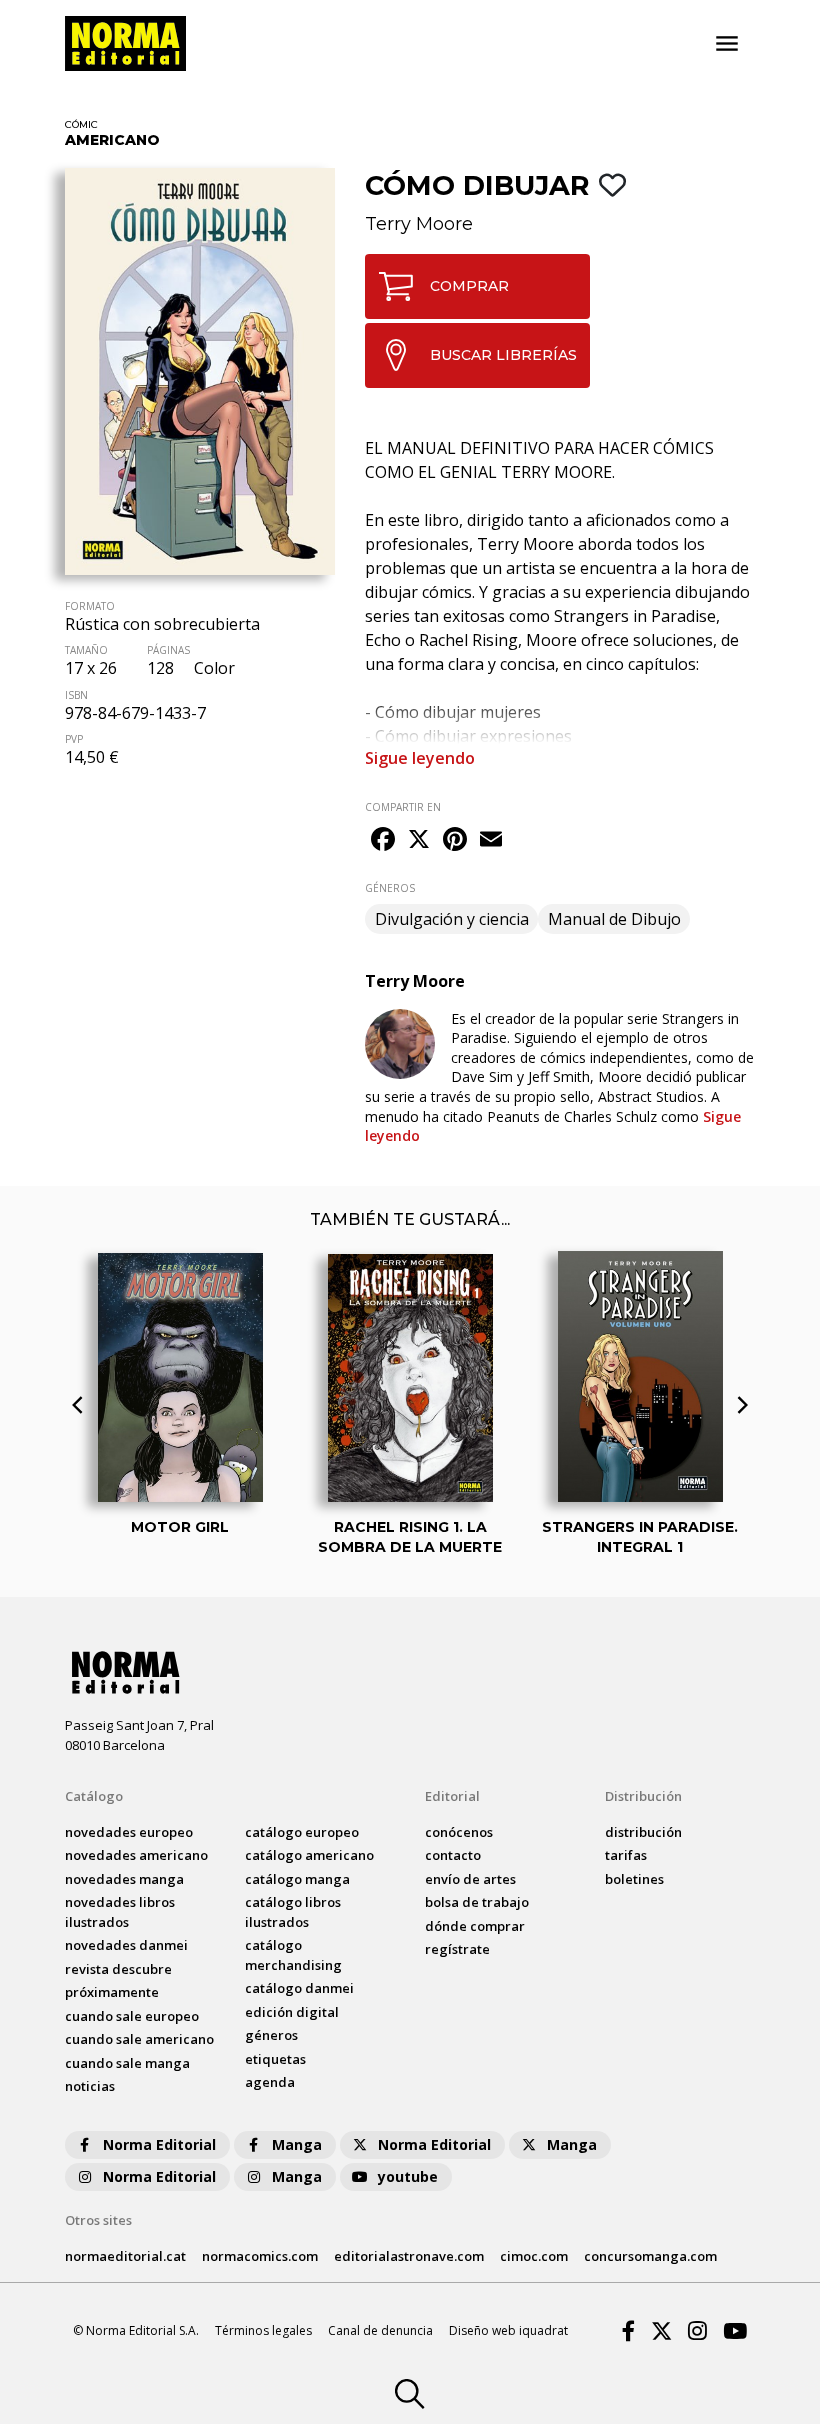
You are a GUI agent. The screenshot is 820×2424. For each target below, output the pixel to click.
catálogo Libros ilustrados (293, 1912)
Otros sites (98, 2220)
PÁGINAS (168, 650)
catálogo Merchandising (293, 1955)
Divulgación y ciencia (452, 919)
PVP (74, 739)
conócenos (459, 1832)
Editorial (452, 1796)
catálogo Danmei (299, 1988)
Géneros (271, 2035)
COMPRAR (469, 286)
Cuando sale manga (127, 2063)
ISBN (76, 695)
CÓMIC (81, 124)
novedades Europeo (129, 1832)
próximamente (112, 1992)
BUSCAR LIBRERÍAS (503, 355)
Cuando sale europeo (132, 2016)
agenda (270, 2082)
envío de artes (470, 1879)
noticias (90, 2086)
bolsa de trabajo (477, 1902)
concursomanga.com (650, 2256)
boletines (634, 1879)
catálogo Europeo (302, 1832)
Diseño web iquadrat (508, 2330)
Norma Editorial (159, 2144)
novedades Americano (136, 1855)
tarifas (626, 1855)
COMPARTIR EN (403, 807)
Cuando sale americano (139, 2039)
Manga (297, 2144)
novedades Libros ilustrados (120, 1912)
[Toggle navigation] (727, 44)
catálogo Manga (297, 1879)
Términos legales (263, 2330)
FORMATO (90, 606)
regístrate (457, 1949)
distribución (643, 1832)
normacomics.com (260, 2256)
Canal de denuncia (380, 2330)
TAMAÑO (86, 650)
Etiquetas (275, 2059)
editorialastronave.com (409, 2256)
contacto (453, 1855)
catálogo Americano (309, 1855)
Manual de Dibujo (614, 919)
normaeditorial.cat (125, 2256)
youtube (408, 2176)
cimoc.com (534, 2256)
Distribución (643, 1796)
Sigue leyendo (420, 758)
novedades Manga (124, 1879)
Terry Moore (419, 224)
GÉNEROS (390, 888)
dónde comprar (475, 1926)
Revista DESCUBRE (118, 1969)
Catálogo (94, 1796)
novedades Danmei (126, 1945)
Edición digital (292, 2012)
